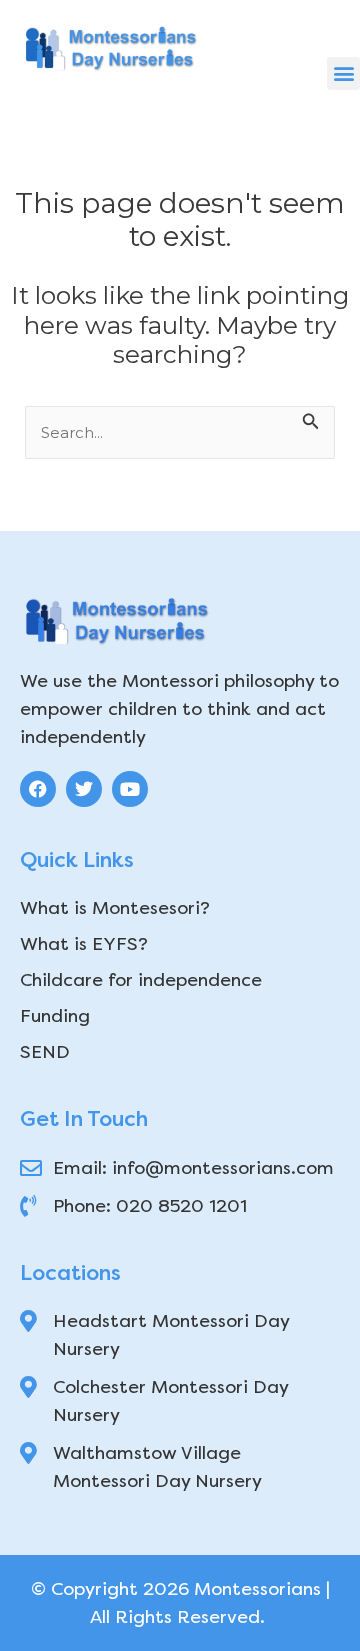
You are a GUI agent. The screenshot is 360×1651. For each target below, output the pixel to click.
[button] (343, 73)
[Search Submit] (311, 419)
